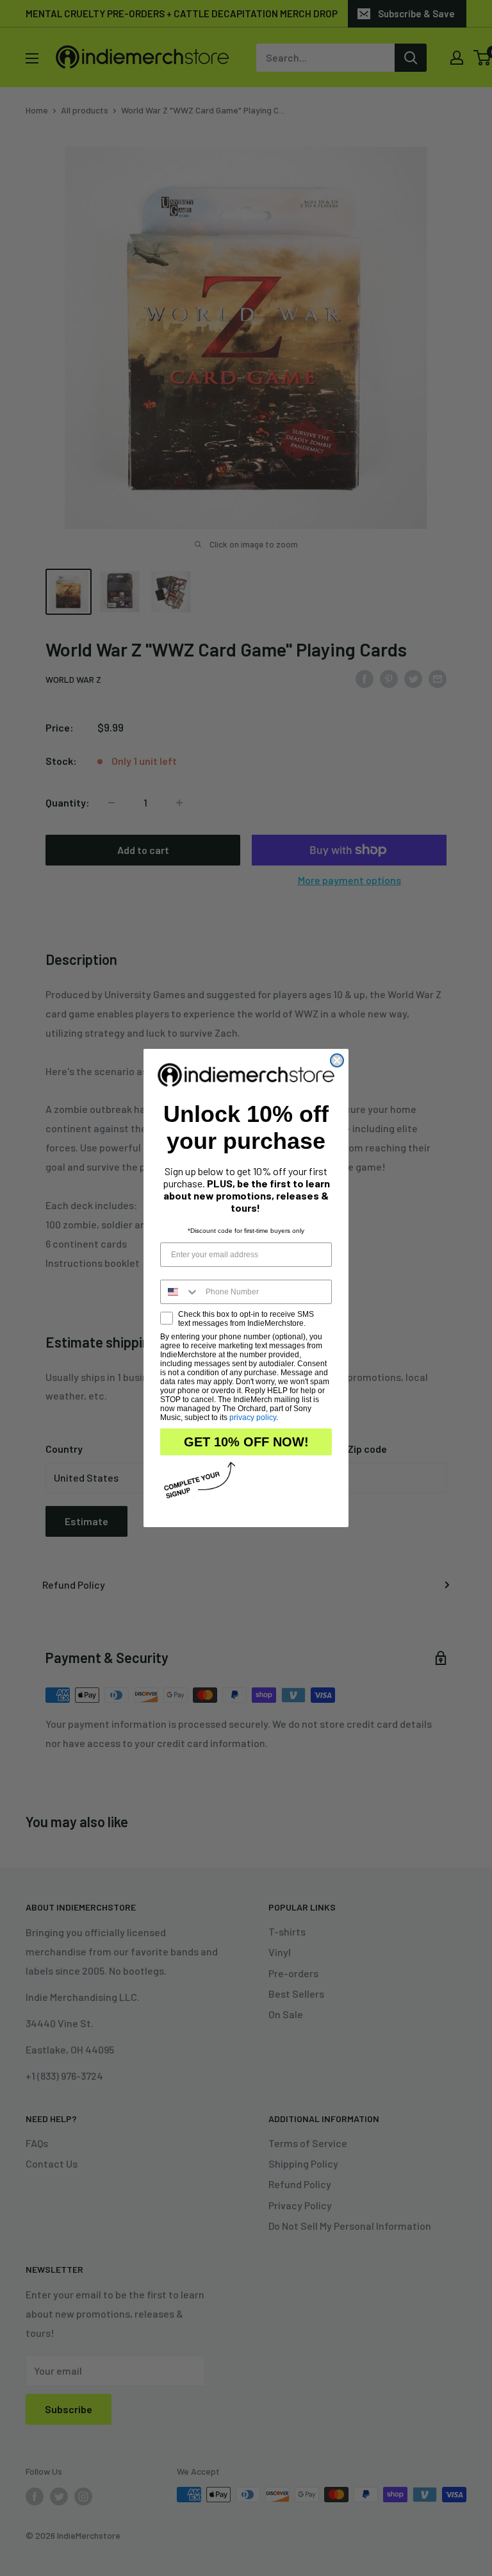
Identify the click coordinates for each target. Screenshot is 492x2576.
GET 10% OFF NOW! (246, 1442)
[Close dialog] (337, 1060)
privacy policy (253, 1418)
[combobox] (180, 1292)
